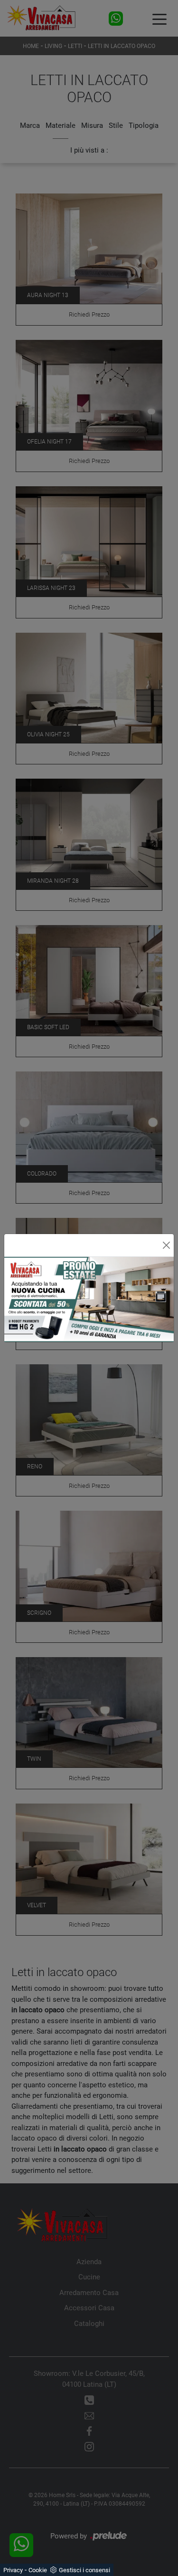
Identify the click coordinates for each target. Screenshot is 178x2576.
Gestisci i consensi (84, 2570)
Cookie (38, 2570)
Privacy (13, 2570)
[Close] (166, 1245)
